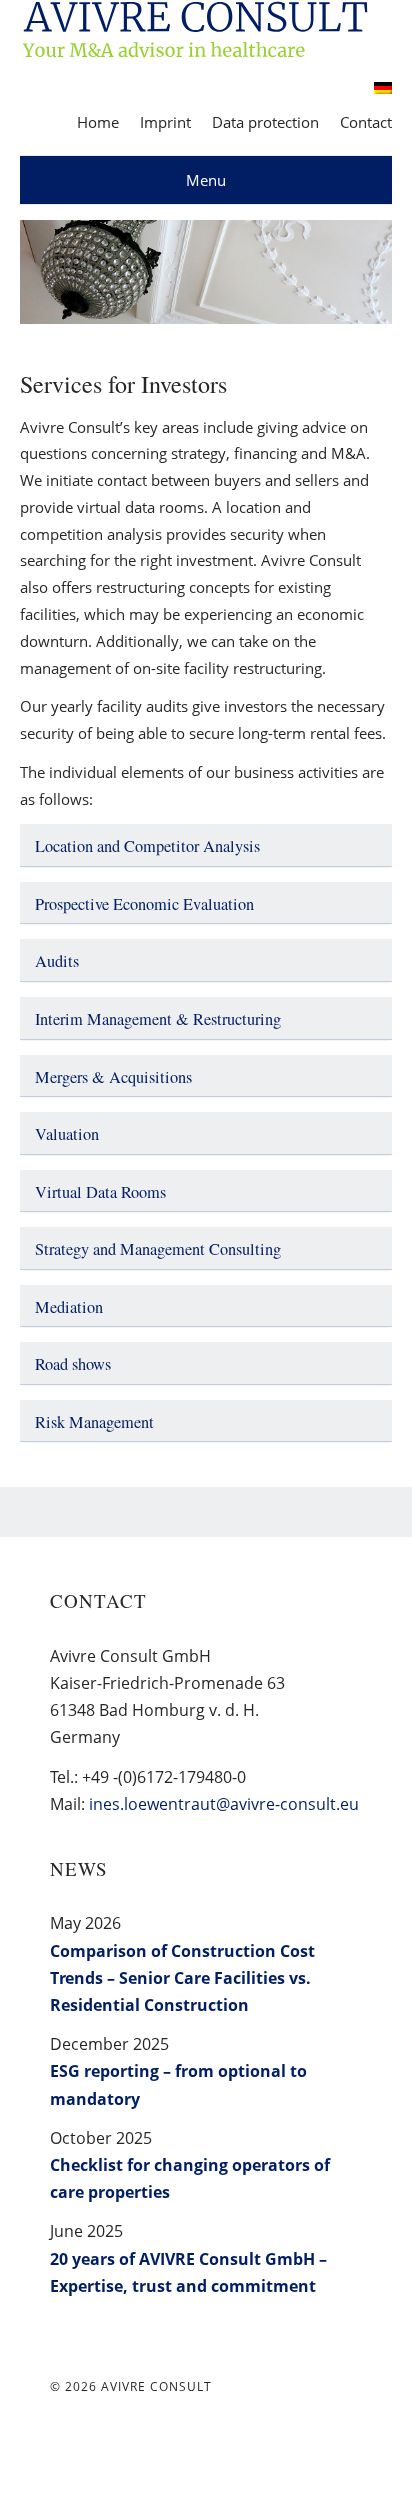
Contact (366, 122)
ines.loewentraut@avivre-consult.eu (224, 1804)
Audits (57, 961)
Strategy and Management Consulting (158, 1249)
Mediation (69, 1307)
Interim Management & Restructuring (158, 1019)
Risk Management (94, 1422)
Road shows (73, 1364)
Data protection (265, 122)
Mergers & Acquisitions (113, 1077)
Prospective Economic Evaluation (144, 904)
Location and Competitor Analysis (147, 846)
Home (98, 122)
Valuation (67, 1134)
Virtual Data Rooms (100, 1192)
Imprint (165, 122)
